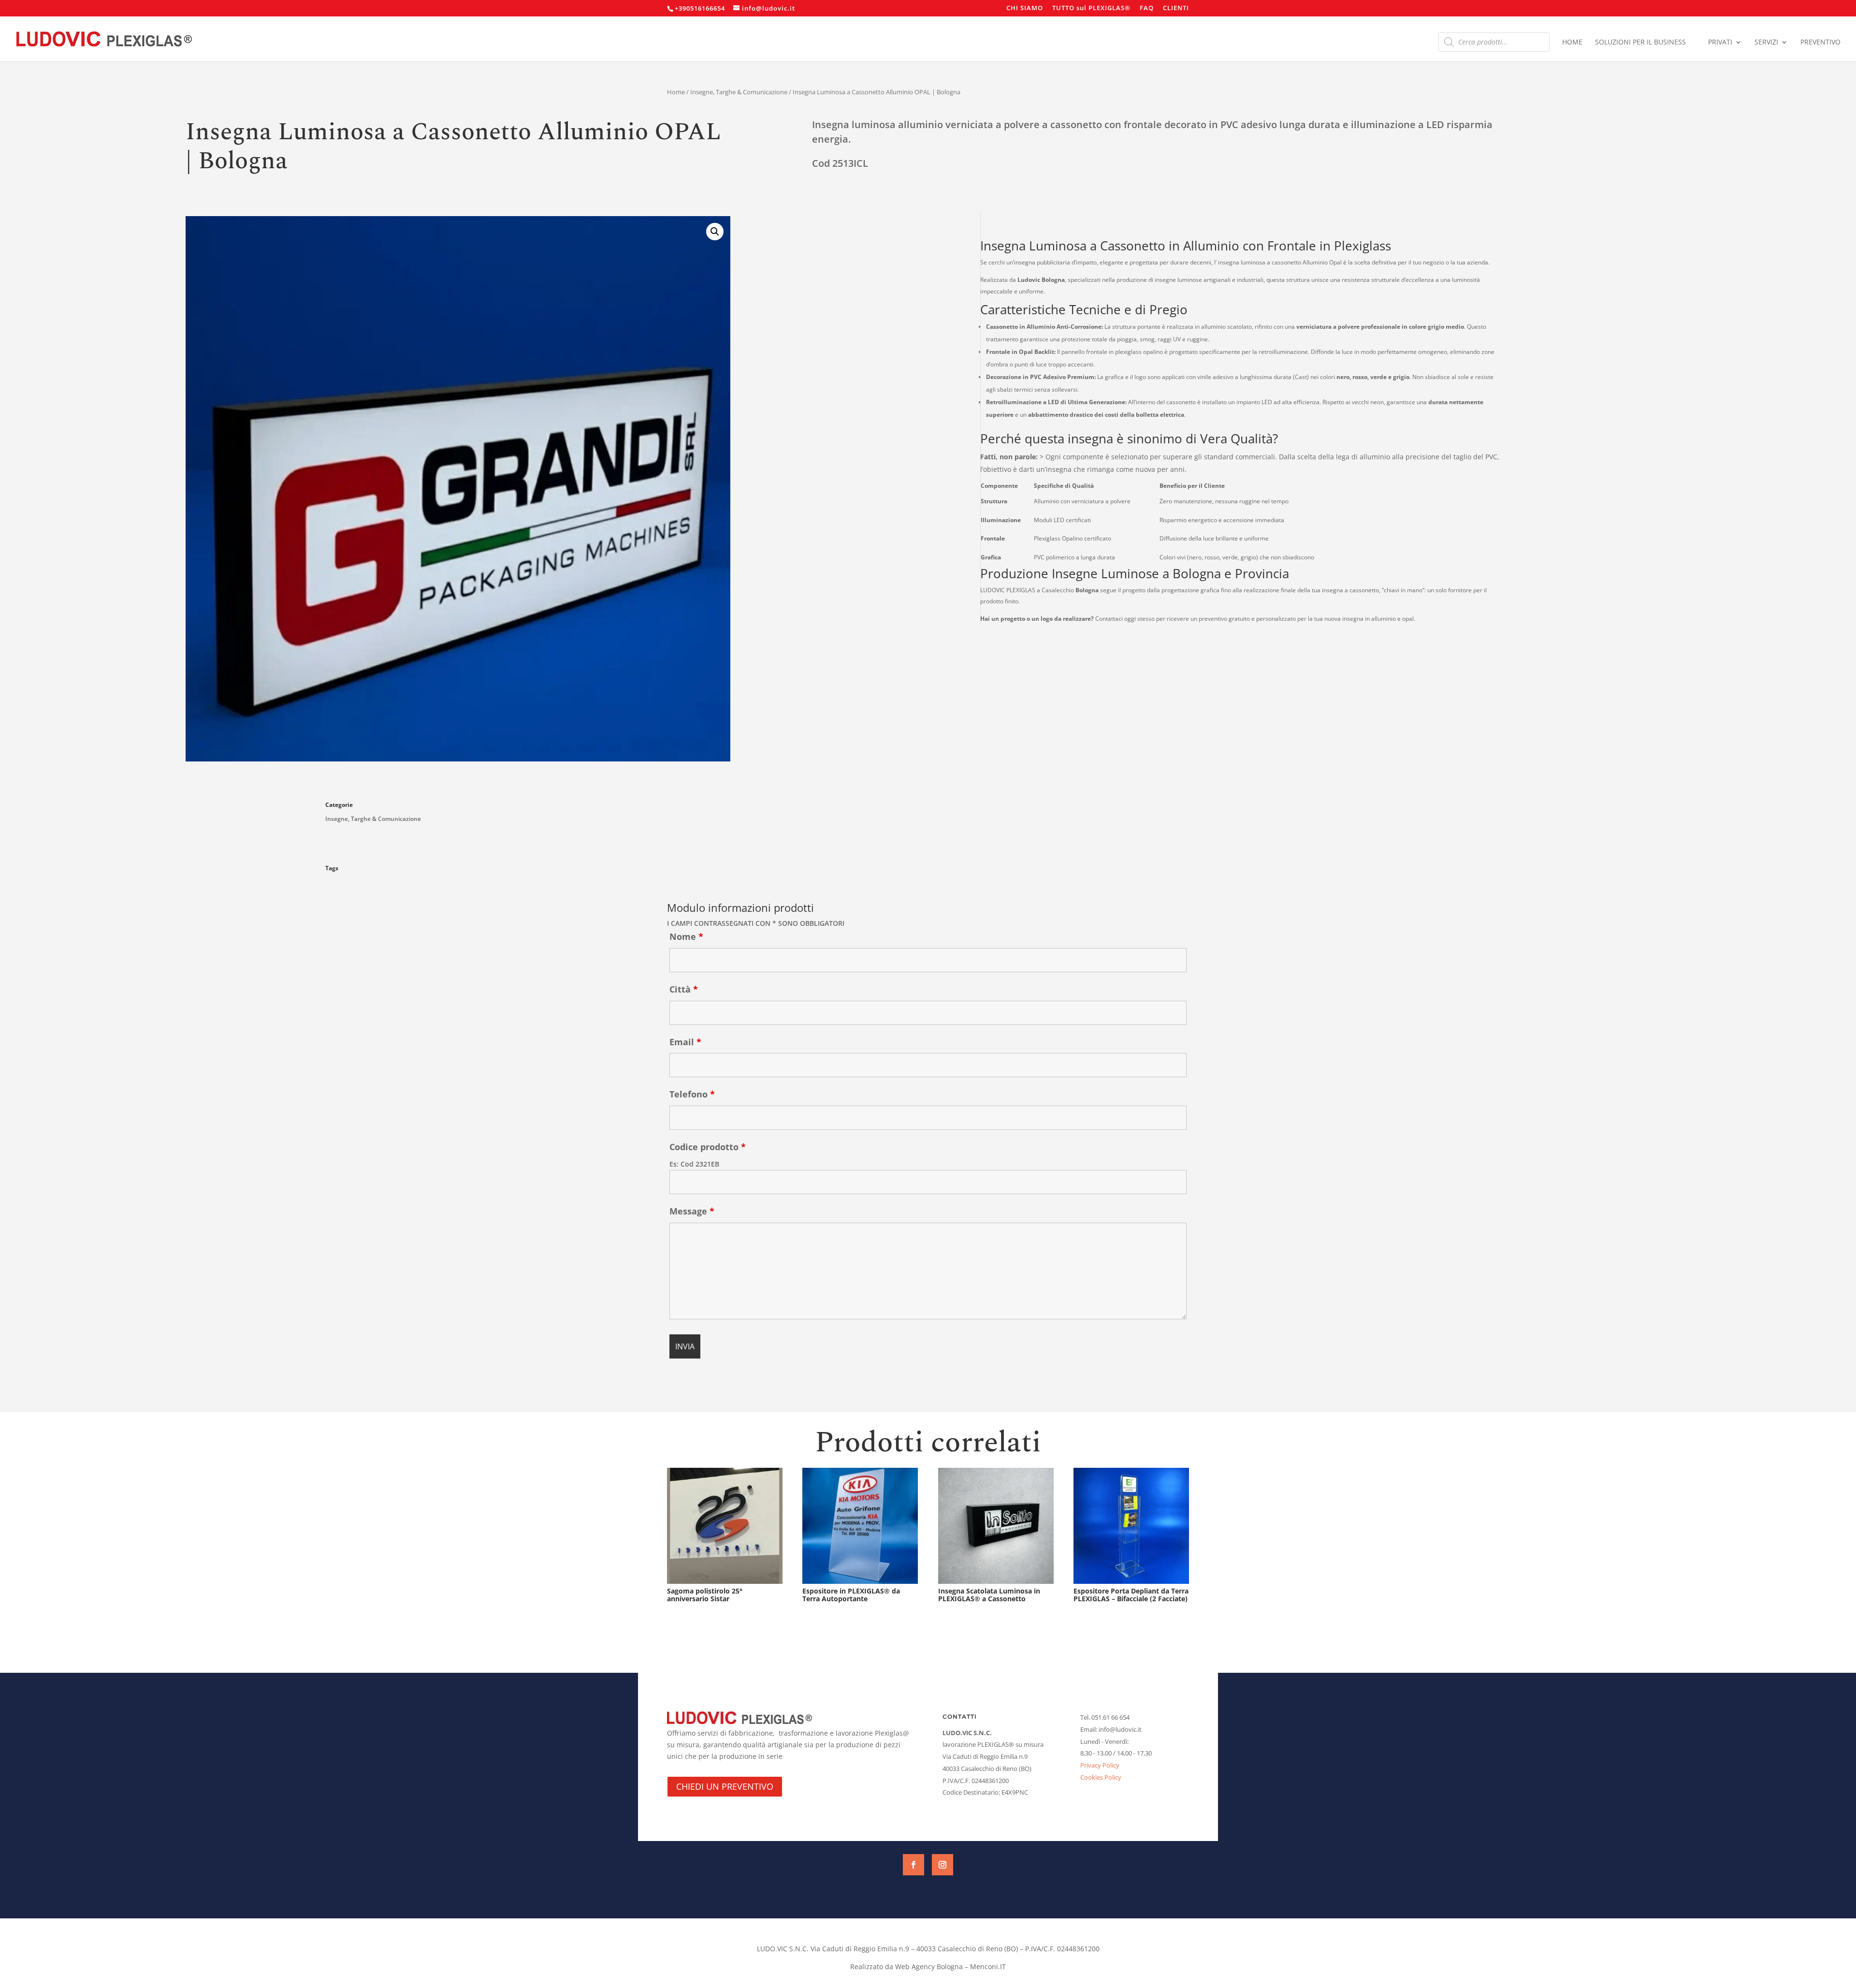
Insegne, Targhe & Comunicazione (739, 92)
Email (685, 1042)
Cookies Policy (1101, 1777)
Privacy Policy (1100, 1765)
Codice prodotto (708, 1147)
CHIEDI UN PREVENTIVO (725, 1786)
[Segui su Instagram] (942, 1865)
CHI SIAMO (1025, 8)
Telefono (692, 1094)
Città (684, 989)
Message (692, 1211)
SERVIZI (1766, 43)
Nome (686, 936)
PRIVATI (1720, 43)
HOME (1572, 43)
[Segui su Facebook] (913, 1865)
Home (676, 92)
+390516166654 (700, 8)
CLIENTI (1176, 8)
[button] (715, 232)
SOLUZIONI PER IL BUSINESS (1640, 43)
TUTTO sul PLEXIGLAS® (1091, 8)
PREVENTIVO (1820, 43)
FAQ (1147, 8)
